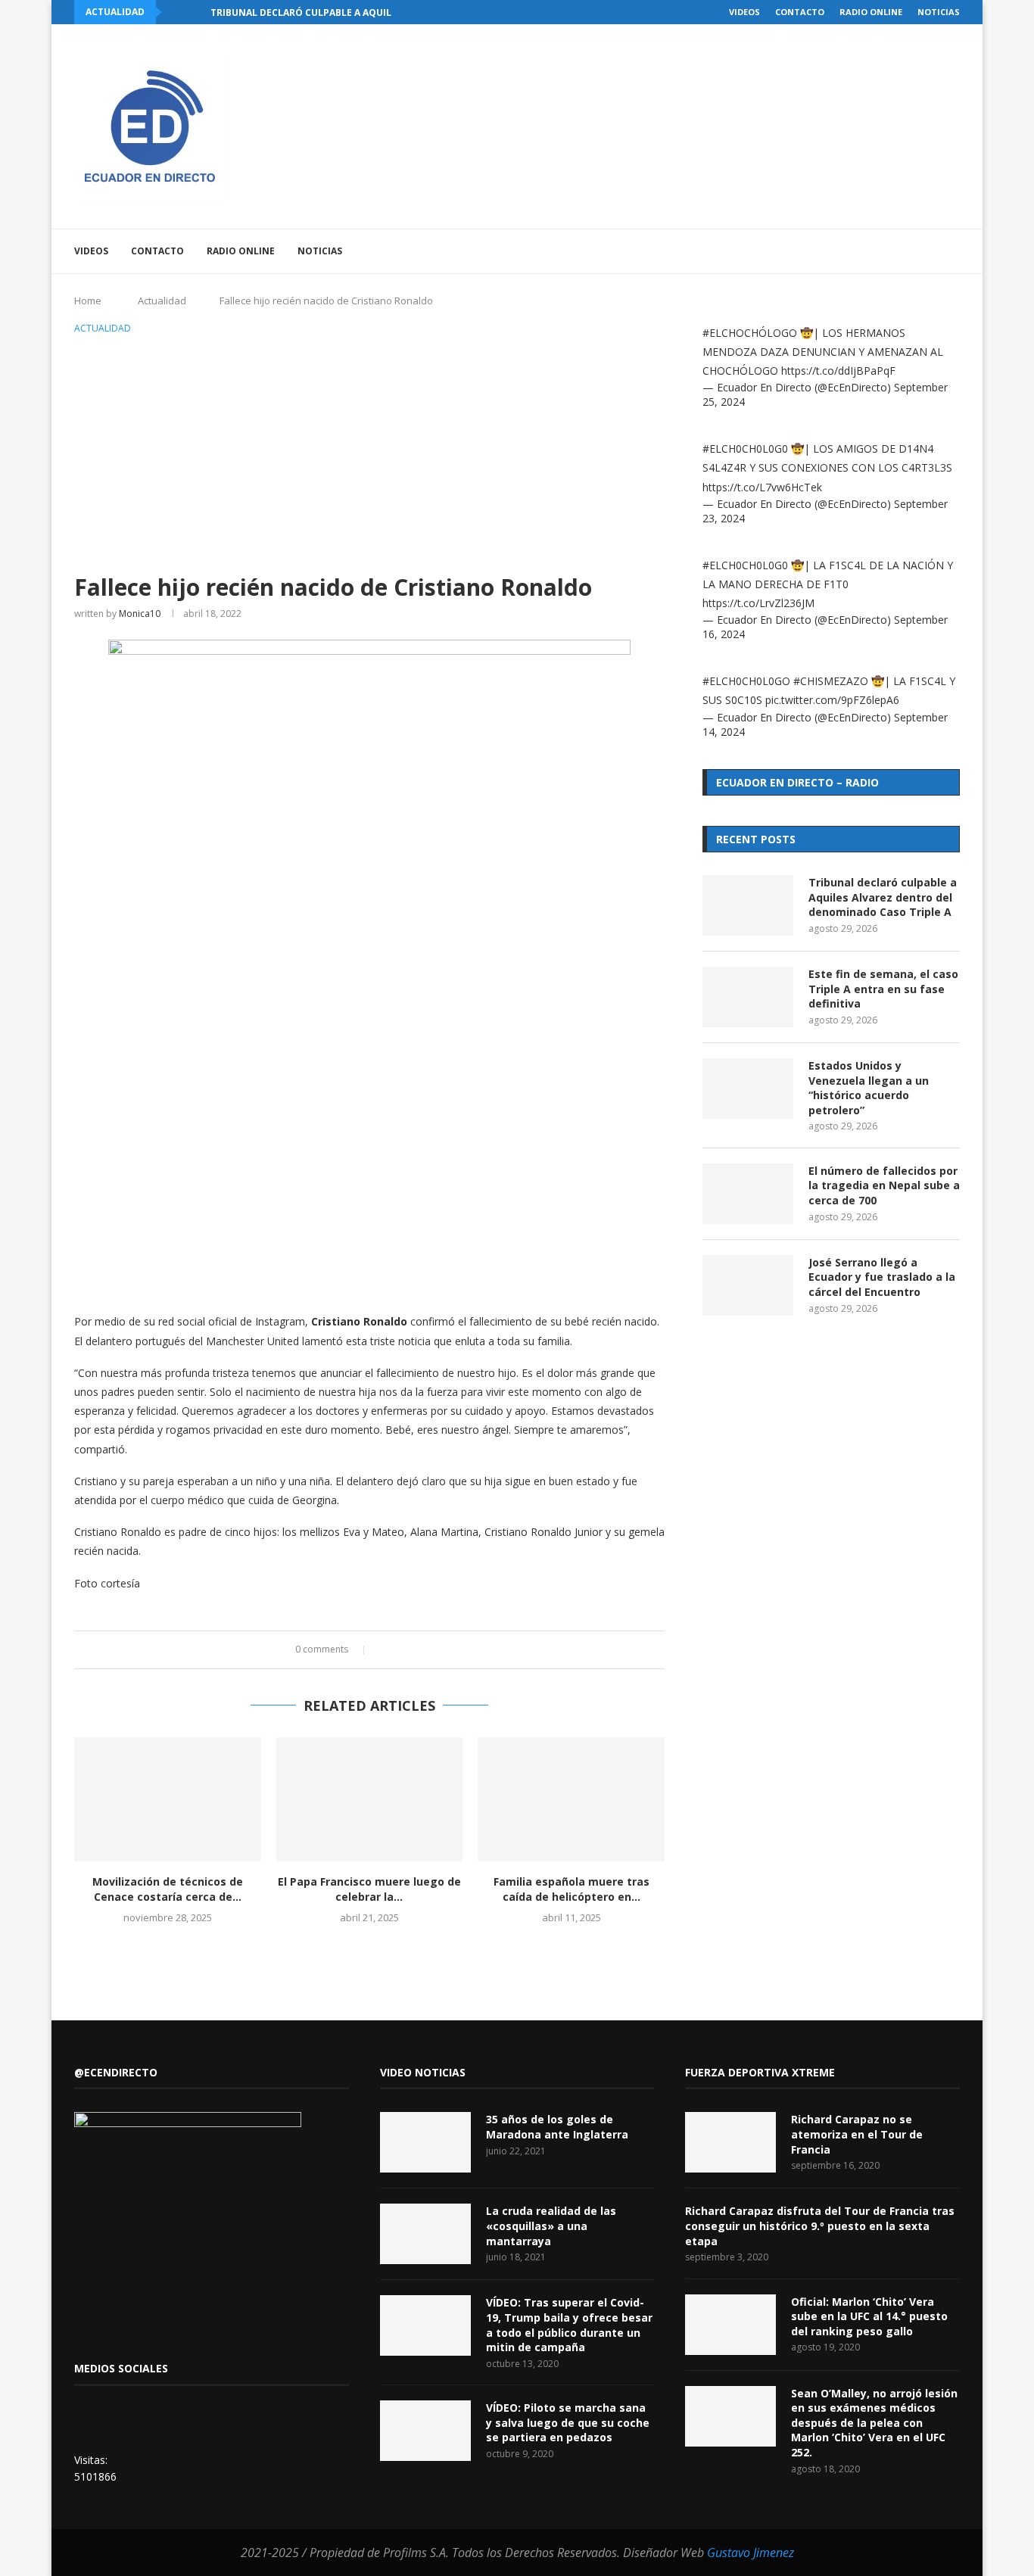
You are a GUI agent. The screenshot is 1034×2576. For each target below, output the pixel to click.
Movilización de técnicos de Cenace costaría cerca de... (168, 1889)
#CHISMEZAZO (831, 681)
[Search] (952, 251)
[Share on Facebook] (386, 1650)
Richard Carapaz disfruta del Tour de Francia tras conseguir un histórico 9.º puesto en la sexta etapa (820, 2226)
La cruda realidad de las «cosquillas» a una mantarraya (551, 2226)
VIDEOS (744, 12)
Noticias (939, 12)
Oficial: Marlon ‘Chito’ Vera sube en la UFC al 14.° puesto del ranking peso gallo (869, 2316)
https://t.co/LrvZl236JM (758, 603)
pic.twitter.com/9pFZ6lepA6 (832, 700)
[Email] (899, 251)
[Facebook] (835, 251)
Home (88, 301)
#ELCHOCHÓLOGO (750, 333)
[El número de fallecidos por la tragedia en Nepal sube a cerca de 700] (748, 1194)
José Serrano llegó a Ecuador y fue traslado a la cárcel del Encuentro (882, 1277)
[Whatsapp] (915, 251)
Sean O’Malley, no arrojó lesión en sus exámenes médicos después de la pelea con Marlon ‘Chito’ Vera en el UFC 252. (874, 2423)
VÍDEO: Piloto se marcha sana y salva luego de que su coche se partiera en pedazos (568, 2422)
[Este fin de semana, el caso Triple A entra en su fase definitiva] (748, 997)
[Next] (196, 12)
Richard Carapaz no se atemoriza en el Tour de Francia (857, 2134)
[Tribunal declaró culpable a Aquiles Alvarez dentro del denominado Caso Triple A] (748, 905)
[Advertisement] (369, 451)
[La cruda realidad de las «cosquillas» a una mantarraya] (425, 2234)
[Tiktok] (931, 251)
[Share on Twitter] (400, 1650)
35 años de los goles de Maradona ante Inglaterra (557, 2127)
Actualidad (162, 301)
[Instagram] (867, 251)
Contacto (800, 12)
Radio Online (871, 12)
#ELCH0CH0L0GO (746, 681)
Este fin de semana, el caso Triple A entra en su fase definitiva (883, 989)
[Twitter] (851, 251)
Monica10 (140, 614)
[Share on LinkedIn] (414, 1650)
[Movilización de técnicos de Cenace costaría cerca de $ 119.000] (168, 1799)
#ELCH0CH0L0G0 (745, 449)
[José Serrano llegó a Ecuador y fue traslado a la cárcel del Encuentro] (748, 1285)
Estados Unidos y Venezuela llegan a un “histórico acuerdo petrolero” (869, 1088)
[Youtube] (883, 251)
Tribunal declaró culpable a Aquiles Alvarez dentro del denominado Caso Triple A (883, 897)
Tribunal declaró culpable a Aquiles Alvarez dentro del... (363, 12)
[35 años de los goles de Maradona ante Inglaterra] (425, 2142)
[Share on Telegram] (443, 1650)
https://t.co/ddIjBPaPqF (838, 371)
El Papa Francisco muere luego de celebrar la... (369, 1889)
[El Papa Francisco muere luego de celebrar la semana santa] (370, 1799)
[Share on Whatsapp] (429, 1650)
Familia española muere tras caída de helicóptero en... (572, 1889)
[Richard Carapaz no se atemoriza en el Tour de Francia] (730, 2142)
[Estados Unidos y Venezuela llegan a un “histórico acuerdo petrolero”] (748, 1089)
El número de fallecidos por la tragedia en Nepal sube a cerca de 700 (884, 1185)
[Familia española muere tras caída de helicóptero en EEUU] (571, 1799)
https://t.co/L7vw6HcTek (762, 487)
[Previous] (176, 12)
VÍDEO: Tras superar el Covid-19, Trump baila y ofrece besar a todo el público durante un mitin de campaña (569, 2325)
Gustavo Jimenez (751, 2553)
